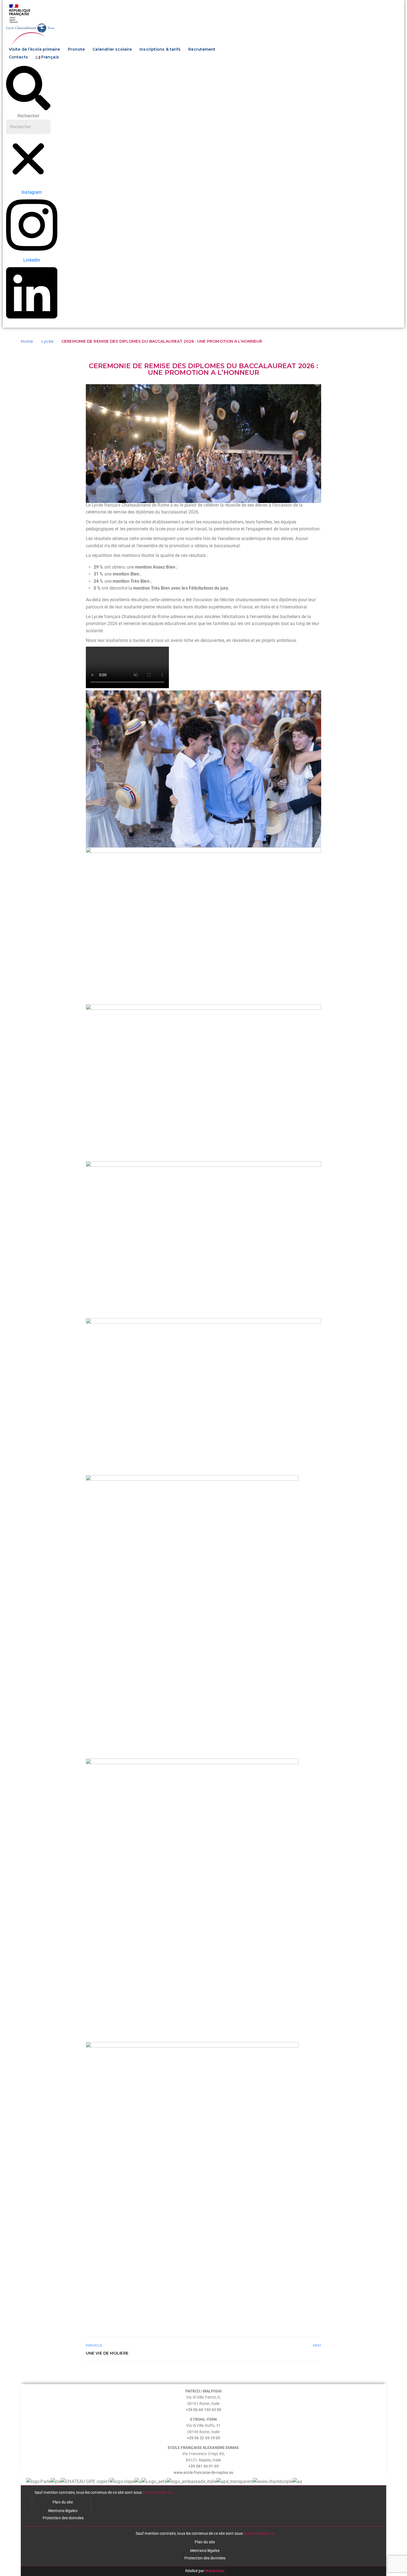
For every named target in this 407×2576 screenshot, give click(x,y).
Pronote (76, 49)
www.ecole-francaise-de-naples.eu (203, 2472)
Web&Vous (215, 2571)
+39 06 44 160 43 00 (204, 2410)
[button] (28, 89)
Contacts (18, 57)
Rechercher (28, 116)
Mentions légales (63, 2511)
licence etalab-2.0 (158, 2492)
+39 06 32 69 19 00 (204, 2438)
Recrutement (202, 49)
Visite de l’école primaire (34, 49)
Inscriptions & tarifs (160, 49)
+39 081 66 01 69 (203, 2466)
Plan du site (63, 2502)
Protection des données (63, 2518)
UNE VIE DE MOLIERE (107, 2353)
